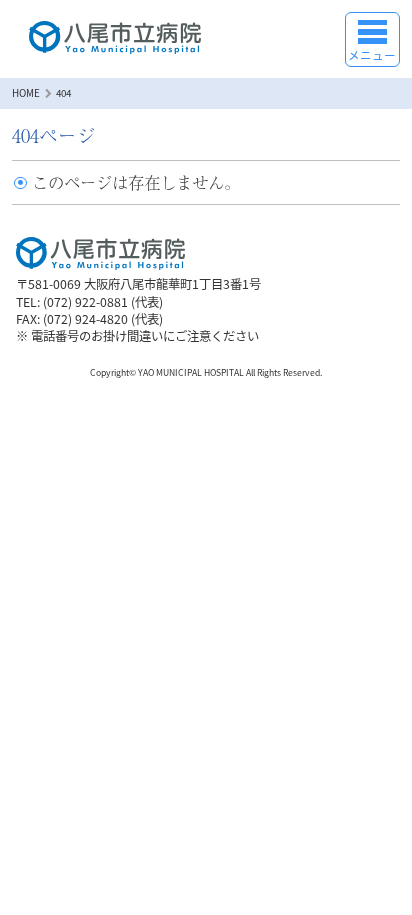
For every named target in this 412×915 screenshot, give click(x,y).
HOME (26, 93)
